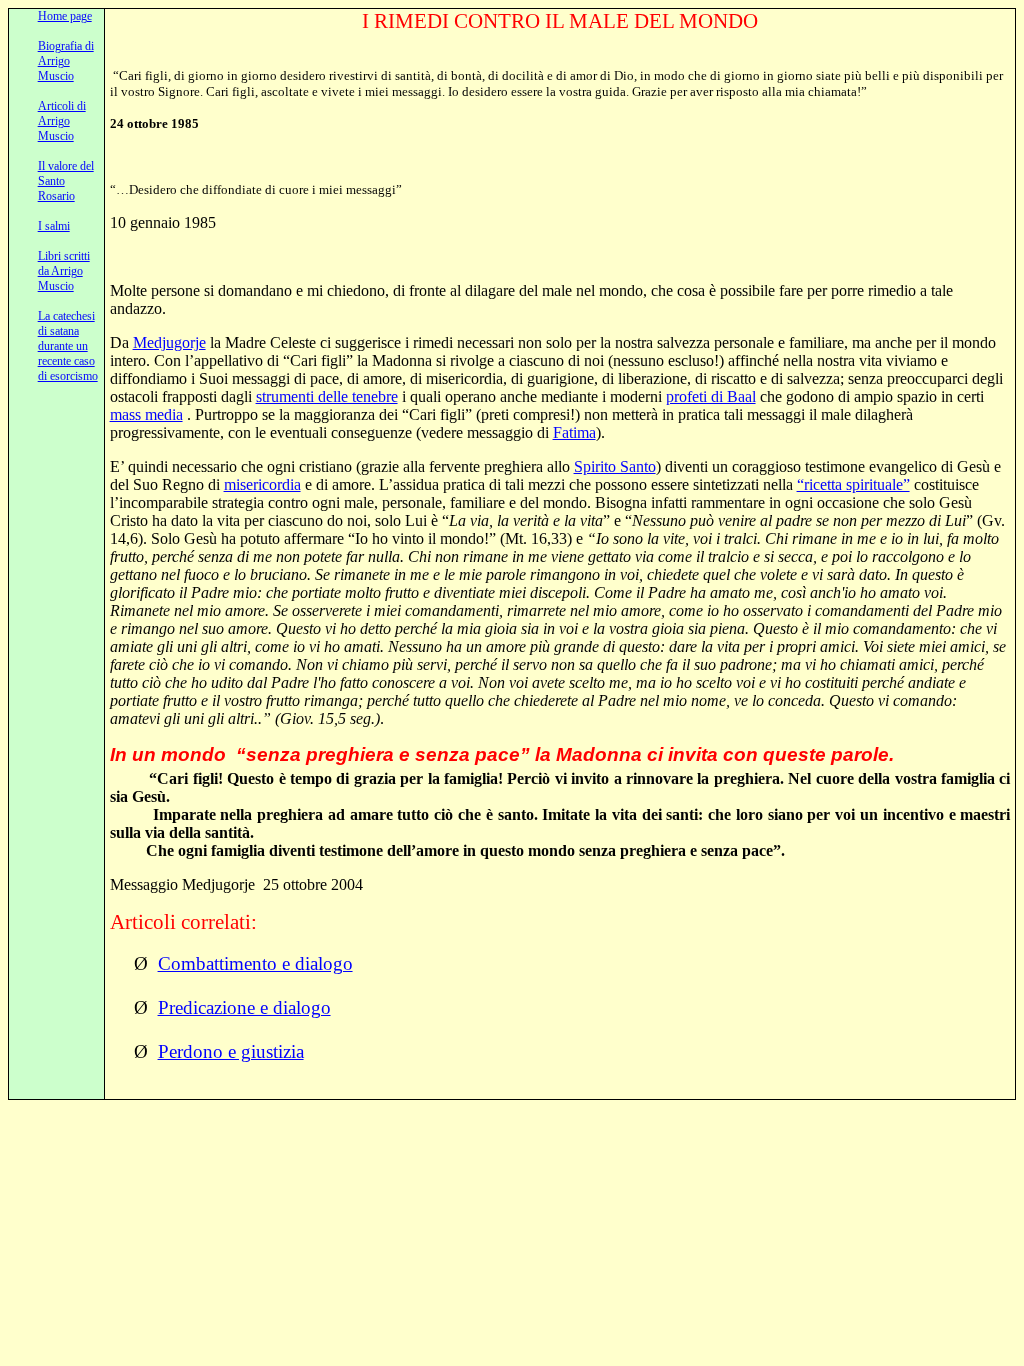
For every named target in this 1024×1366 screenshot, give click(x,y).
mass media (146, 414)
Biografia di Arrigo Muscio (66, 61)
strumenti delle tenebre (327, 396)
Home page (65, 16)
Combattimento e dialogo (255, 963)
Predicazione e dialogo (244, 1007)
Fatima (574, 432)
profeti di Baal (711, 396)
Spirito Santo (615, 466)
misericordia (262, 484)
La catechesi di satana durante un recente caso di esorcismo (68, 346)
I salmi (54, 226)
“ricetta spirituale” (853, 484)
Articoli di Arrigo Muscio (62, 121)
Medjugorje (169, 342)
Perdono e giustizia (231, 1051)
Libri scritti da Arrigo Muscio (64, 271)
